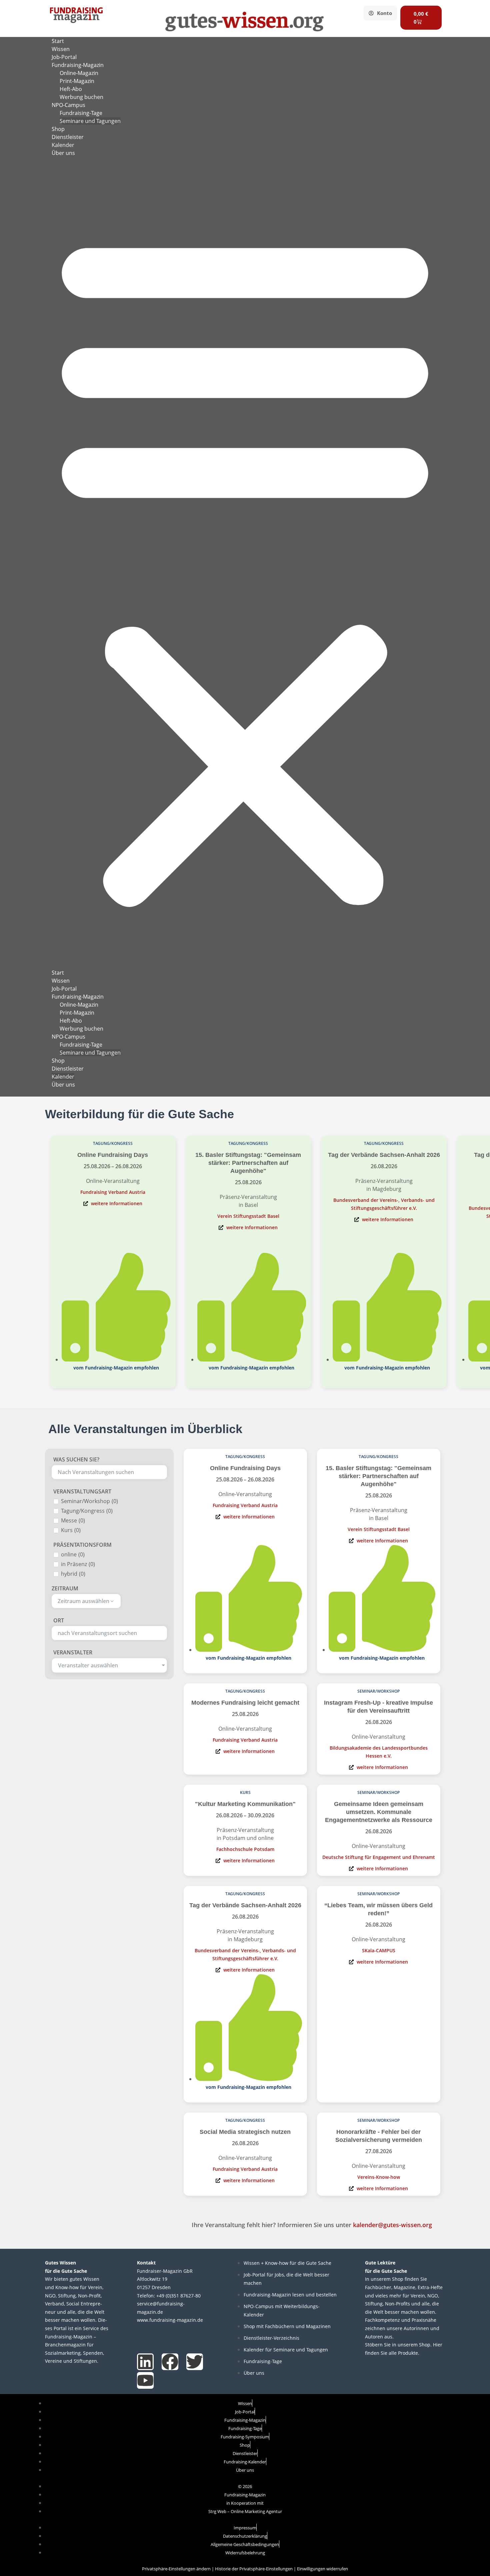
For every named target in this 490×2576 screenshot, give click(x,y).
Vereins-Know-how (379, 2177)
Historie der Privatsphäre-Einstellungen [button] (254, 2569)
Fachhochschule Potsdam (245, 1849)
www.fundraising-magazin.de (170, 2320)
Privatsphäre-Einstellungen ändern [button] (176, 2569)
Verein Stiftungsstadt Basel (248, 1216)
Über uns (63, 153)
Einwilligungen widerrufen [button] (322, 2569)
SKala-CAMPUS (379, 1950)
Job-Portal (64, 57)
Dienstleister (68, 137)
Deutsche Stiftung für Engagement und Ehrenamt (379, 1857)
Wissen (61, 49)
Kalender (63, 145)
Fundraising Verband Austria (113, 1192)
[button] (245, 567)
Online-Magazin (79, 73)
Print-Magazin (77, 81)
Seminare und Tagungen (90, 121)
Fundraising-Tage (81, 113)
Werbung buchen (81, 97)
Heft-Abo (71, 89)
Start (58, 41)
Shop (58, 129)
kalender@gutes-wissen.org (392, 2225)
